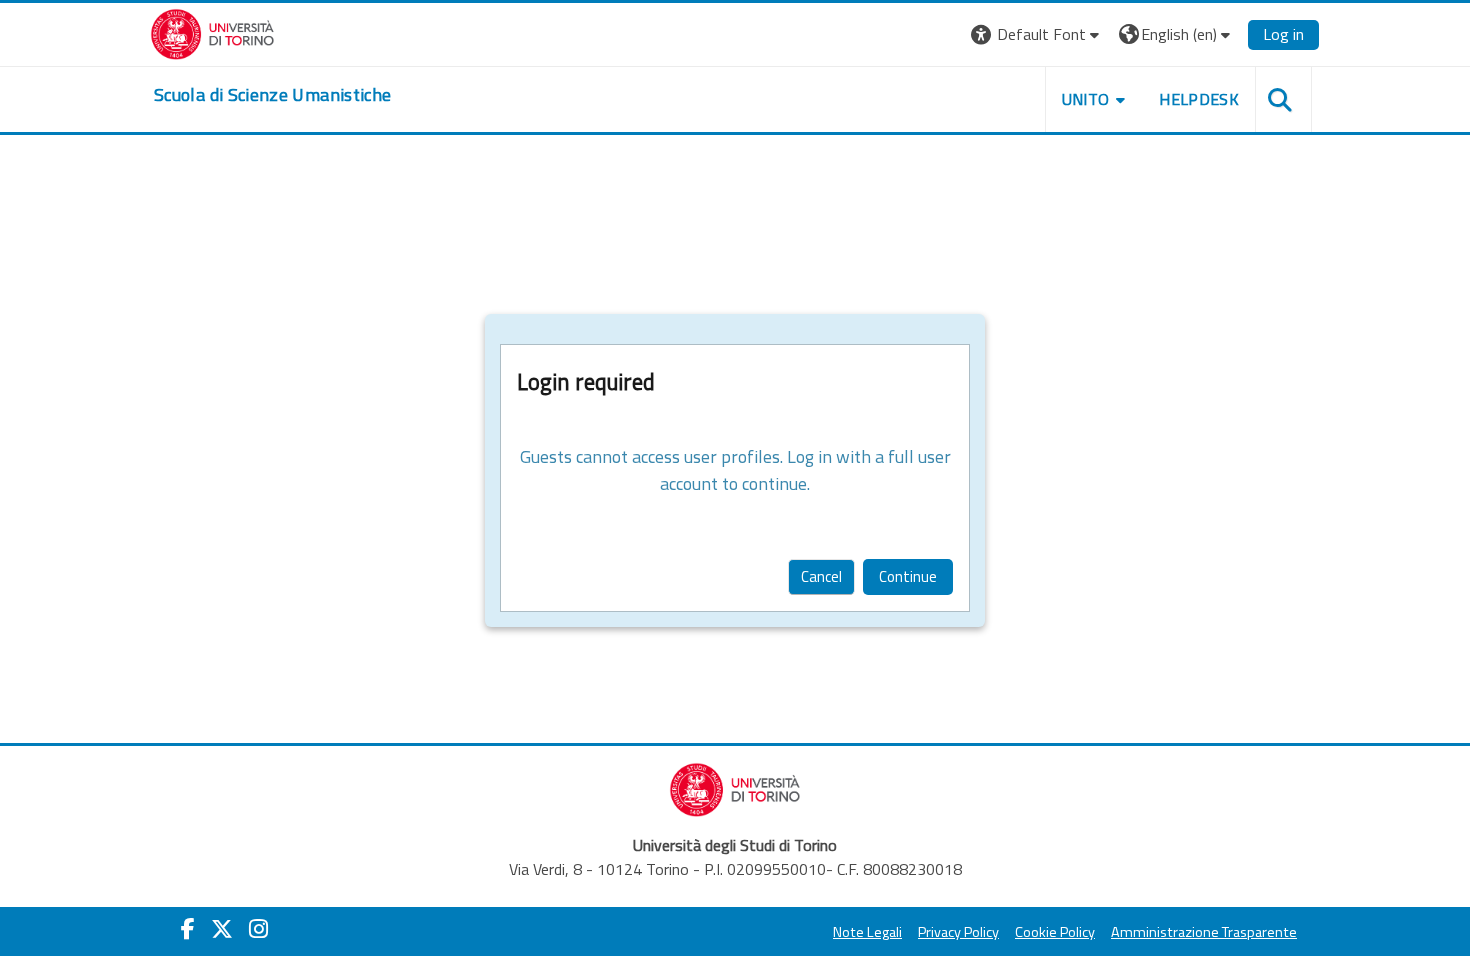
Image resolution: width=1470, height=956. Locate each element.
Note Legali (867, 932)
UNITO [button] (1086, 99)
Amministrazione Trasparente (1204, 932)
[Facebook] (188, 929)
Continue (908, 576)
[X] (222, 929)
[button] (1037, 34)
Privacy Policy (958, 932)
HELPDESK (1199, 99)
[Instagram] (258, 929)
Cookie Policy (1055, 932)
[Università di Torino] (212, 32)
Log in (1283, 34)
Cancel (821, 576)
